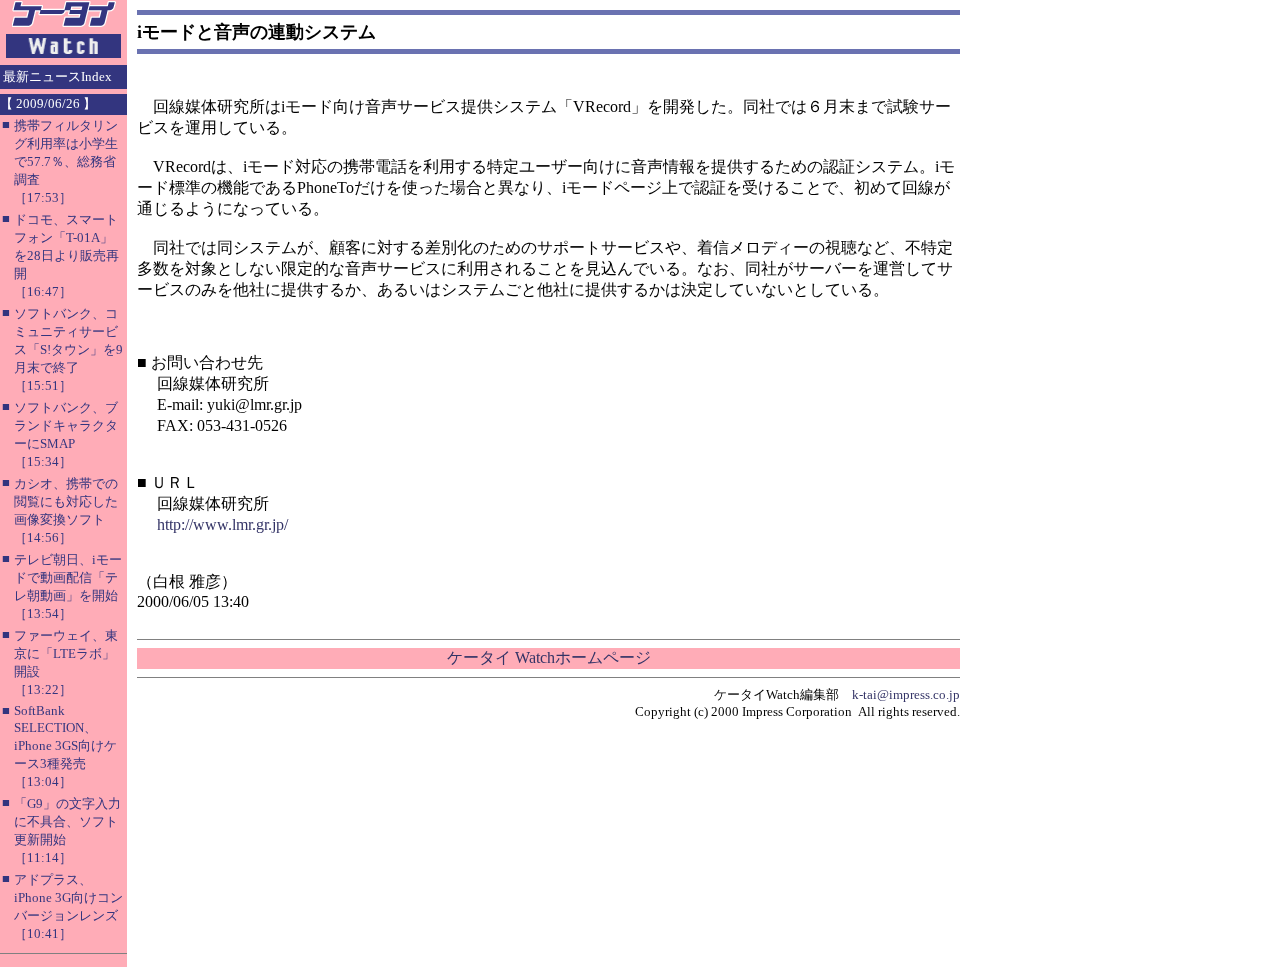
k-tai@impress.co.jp (906, 694)
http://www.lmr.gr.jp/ (222, 524)
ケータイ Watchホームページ (549, 657)
